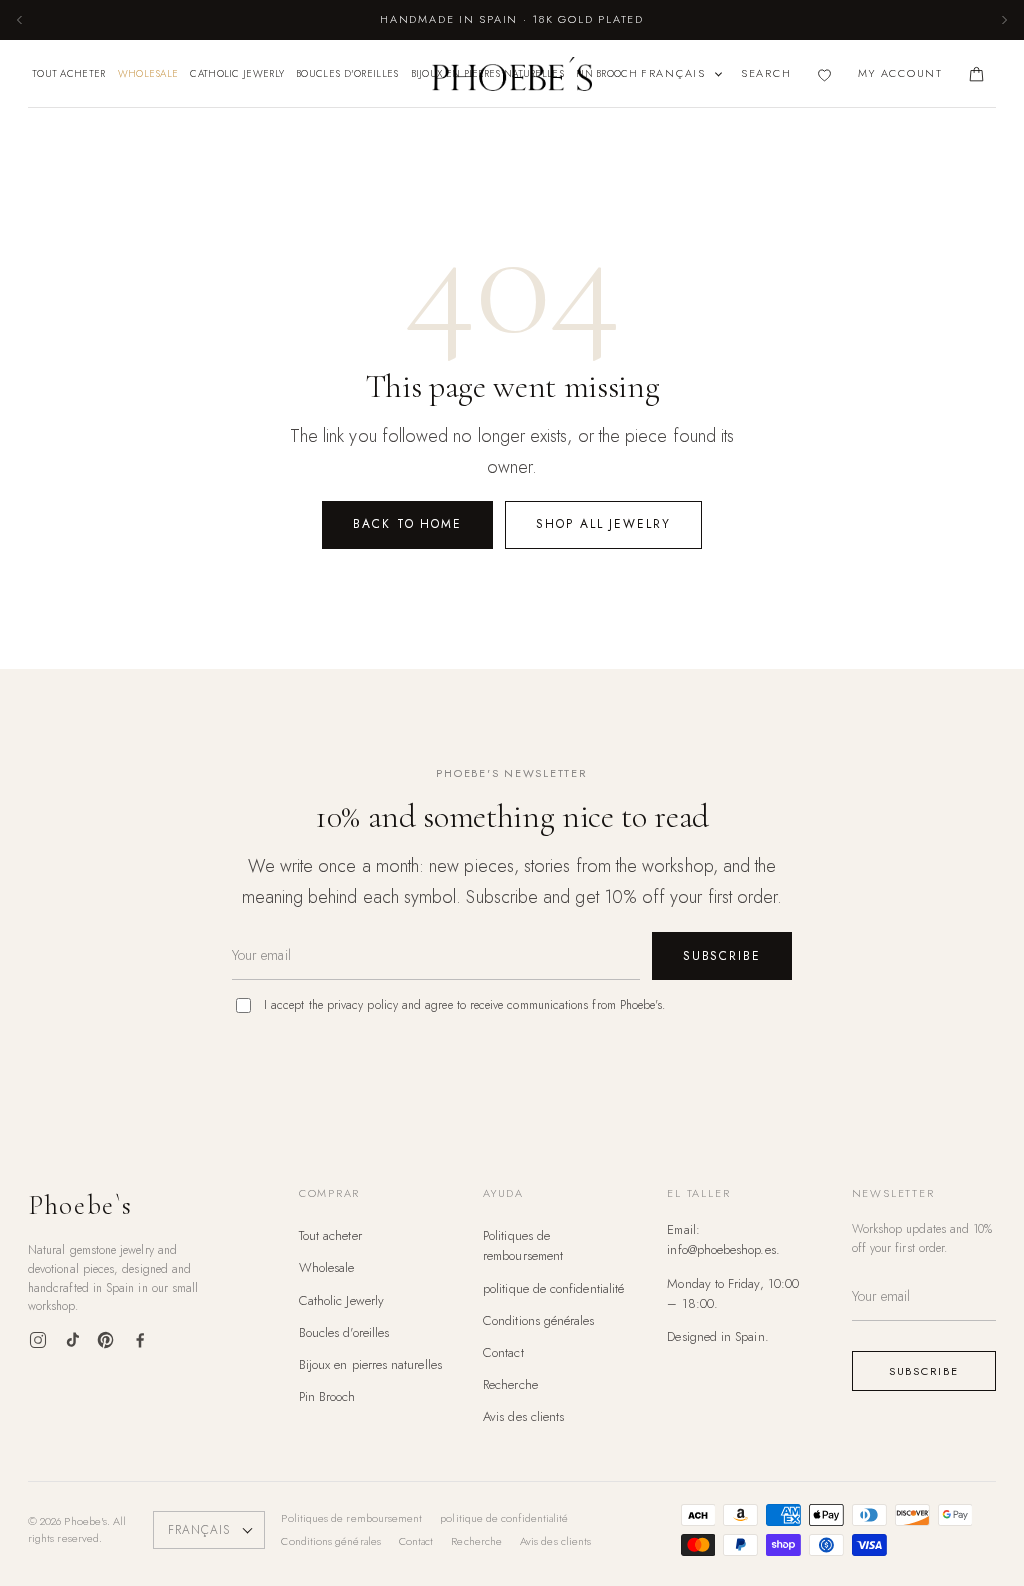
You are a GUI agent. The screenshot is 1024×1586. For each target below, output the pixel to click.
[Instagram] (38, 1340)
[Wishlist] (824, 74)
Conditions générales (538, 1320)
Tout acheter (69, 73)
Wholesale (148, 73)
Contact (503, 1352)
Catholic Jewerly (237, 73)
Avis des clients (523, 1416)
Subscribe (722, 956)
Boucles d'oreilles (347, 73)
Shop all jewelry (603, 524)
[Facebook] (140, 1340)
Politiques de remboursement (523, 1245)
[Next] (1004, 20)
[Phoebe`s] (512, 74)
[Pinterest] (106, 1340)
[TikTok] (72, 1340)
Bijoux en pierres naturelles (370, 1364)
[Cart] (976, 74)
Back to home (407, 524)
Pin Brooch (606, 73)
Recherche (510, 1384)
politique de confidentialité (553, 1288)
